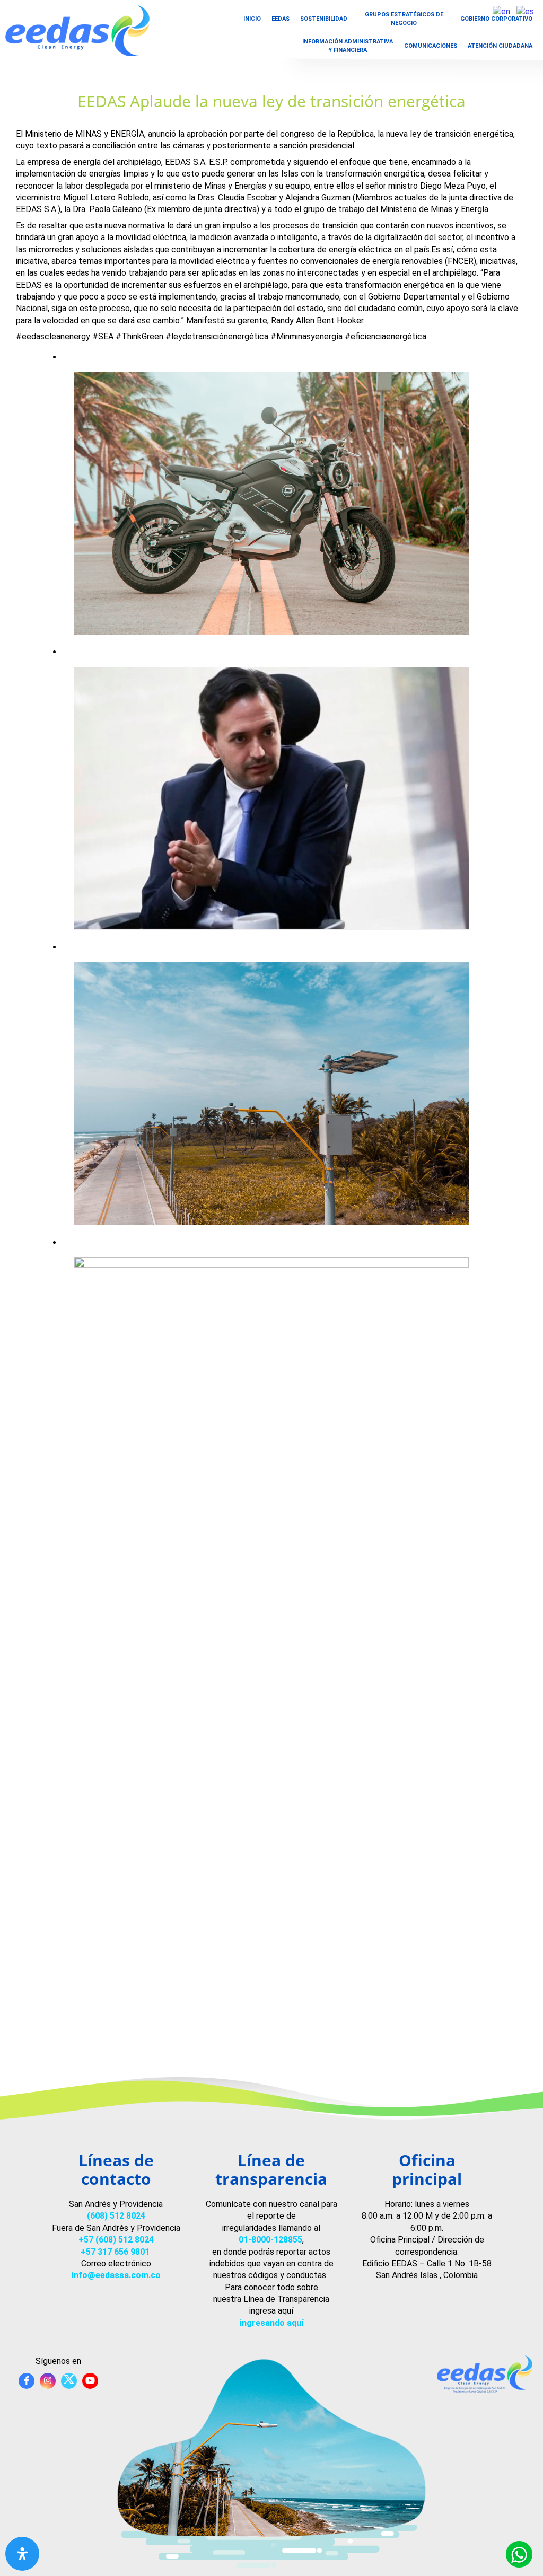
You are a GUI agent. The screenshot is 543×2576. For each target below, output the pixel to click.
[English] (502, 11)
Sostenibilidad (324, 19)
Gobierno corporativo (496, 19)
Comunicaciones (431, 46)
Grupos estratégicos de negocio (404, 19)
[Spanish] (526, 11)
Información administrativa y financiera (348, 46)
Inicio (252, 19)
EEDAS (281, 19)
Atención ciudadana (500, 46)
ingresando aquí (271, 2323)
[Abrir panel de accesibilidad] (22, 2554)
